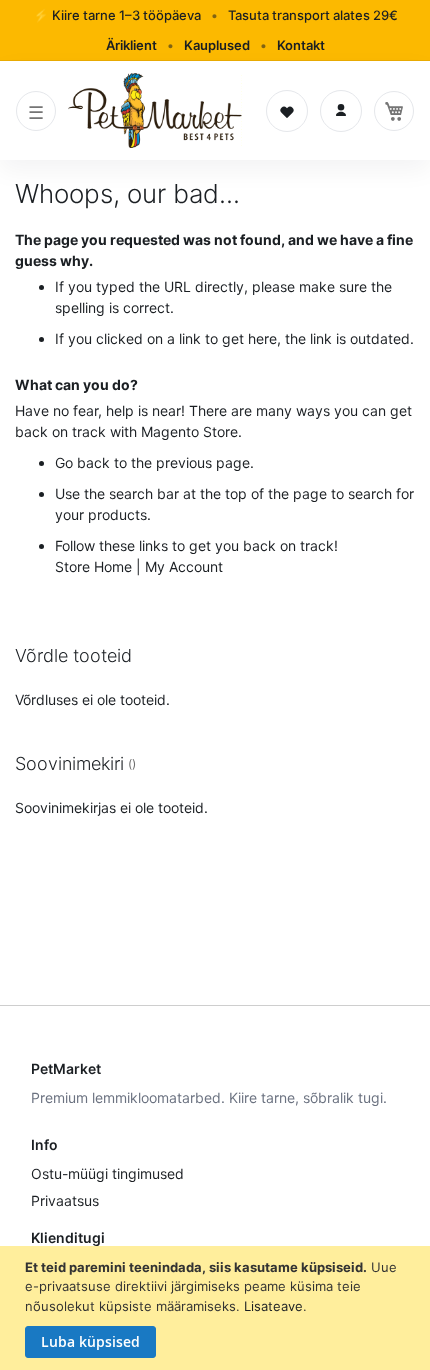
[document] (217, 1308)
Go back (82, 462)
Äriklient (131, 45)
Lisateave (273, 1306)
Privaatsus (65, 1200)
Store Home (93, 566)
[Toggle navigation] (36, 111)
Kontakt (301, 45)
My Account (184, 566)
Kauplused (217, 45)
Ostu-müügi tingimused (107, 1173)
